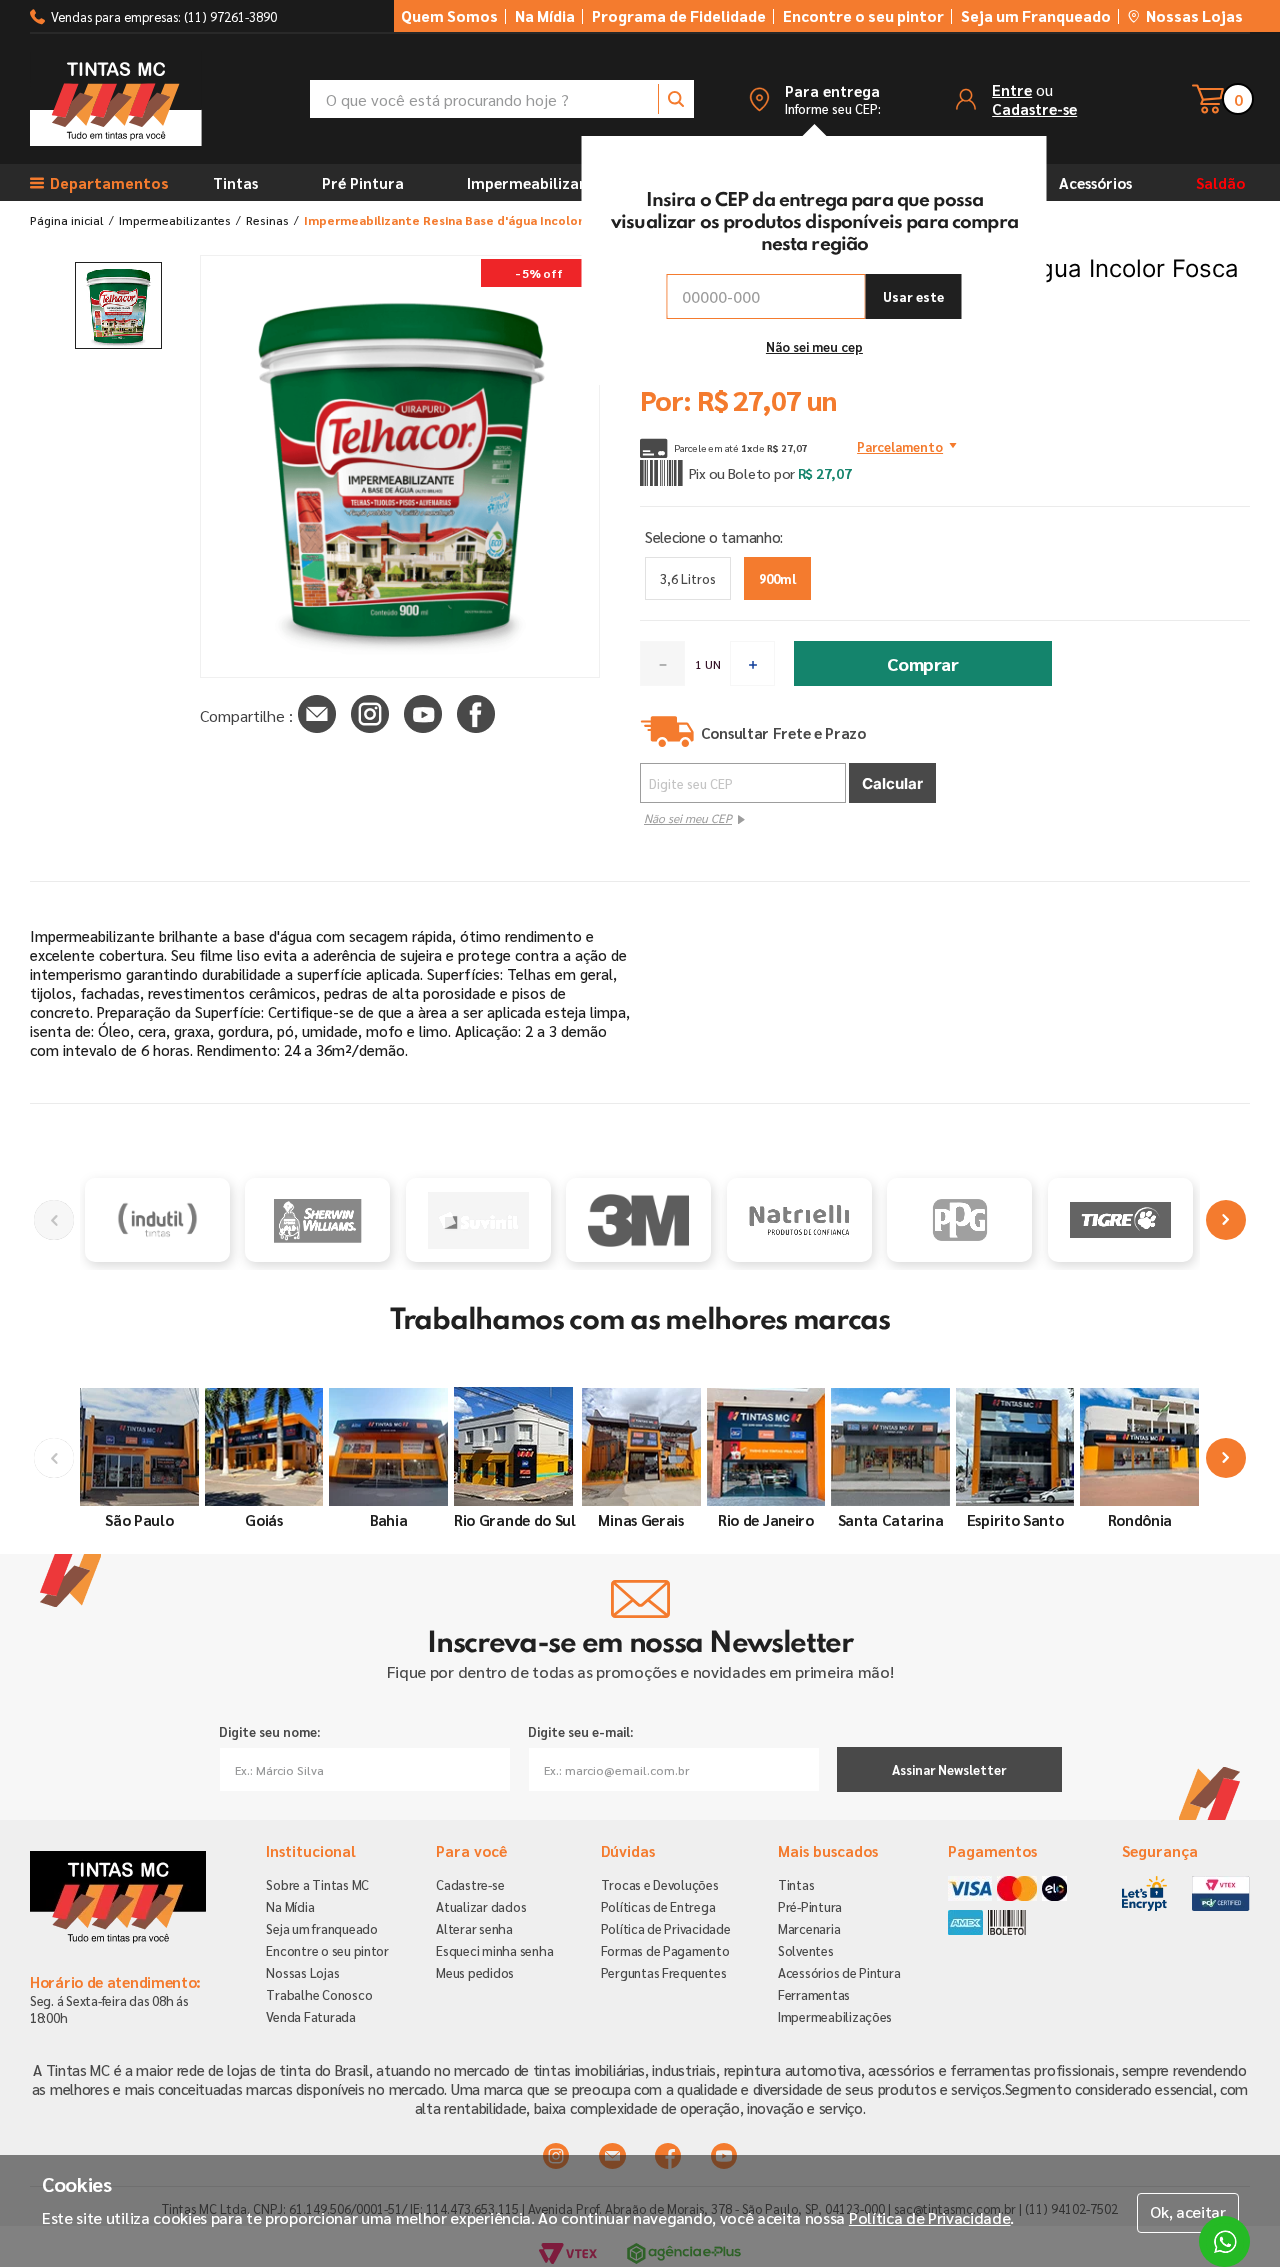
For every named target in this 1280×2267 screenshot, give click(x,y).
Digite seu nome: (269, 1731)
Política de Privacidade (930, 2217)
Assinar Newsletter (949, 1769)
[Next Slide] (1226, 1220)
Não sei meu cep (814, 346)
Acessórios (1095, 182)
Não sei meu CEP (688, 818)
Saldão (1220, 182)
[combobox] (502, 99)
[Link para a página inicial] (67, 220)
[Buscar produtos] (676, 99)
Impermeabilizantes (538, 182)
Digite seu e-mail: (580, 1731)
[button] (814, 99)
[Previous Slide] (54, 1220)
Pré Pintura (363, 182)
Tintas (235, 182)
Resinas (267, 220)
